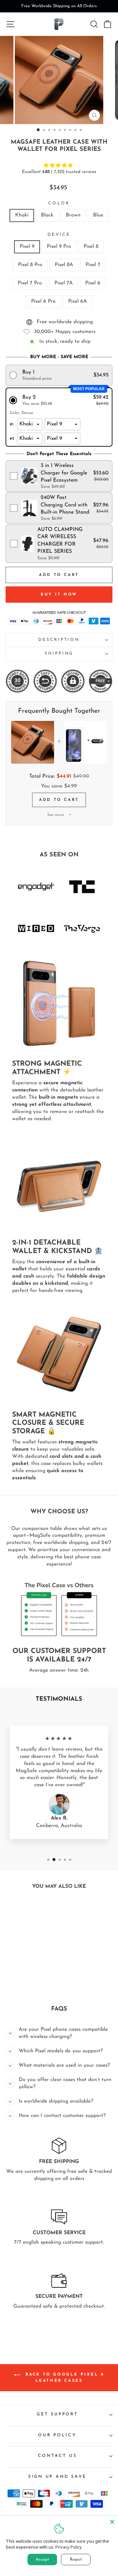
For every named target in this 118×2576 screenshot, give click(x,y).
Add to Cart (59, 800)
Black (47, 215)
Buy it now (59, 595)
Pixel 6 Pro (43, 301)
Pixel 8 (91, 246)
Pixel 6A (78, 301)
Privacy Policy (69, 2547)
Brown (73, 215)
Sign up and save (57, 2477)
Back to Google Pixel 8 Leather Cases (64, 2378)
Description (59, 640)
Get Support (57, 2414)
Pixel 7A (64, 283)
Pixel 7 (93, 265)
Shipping (59, 654)
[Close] (112, 2522)
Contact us (58, 2456)
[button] (59, 375)
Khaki (22, 215)
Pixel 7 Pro (30, 283)
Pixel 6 (93, 283)
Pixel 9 (27, 246)
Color (59, 203)
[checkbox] (59, 476)
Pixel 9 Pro (59, 246)
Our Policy (57, 2435)
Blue (98, 215)
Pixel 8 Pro (30, 265)
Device (59, 235)
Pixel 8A (64, 265)
